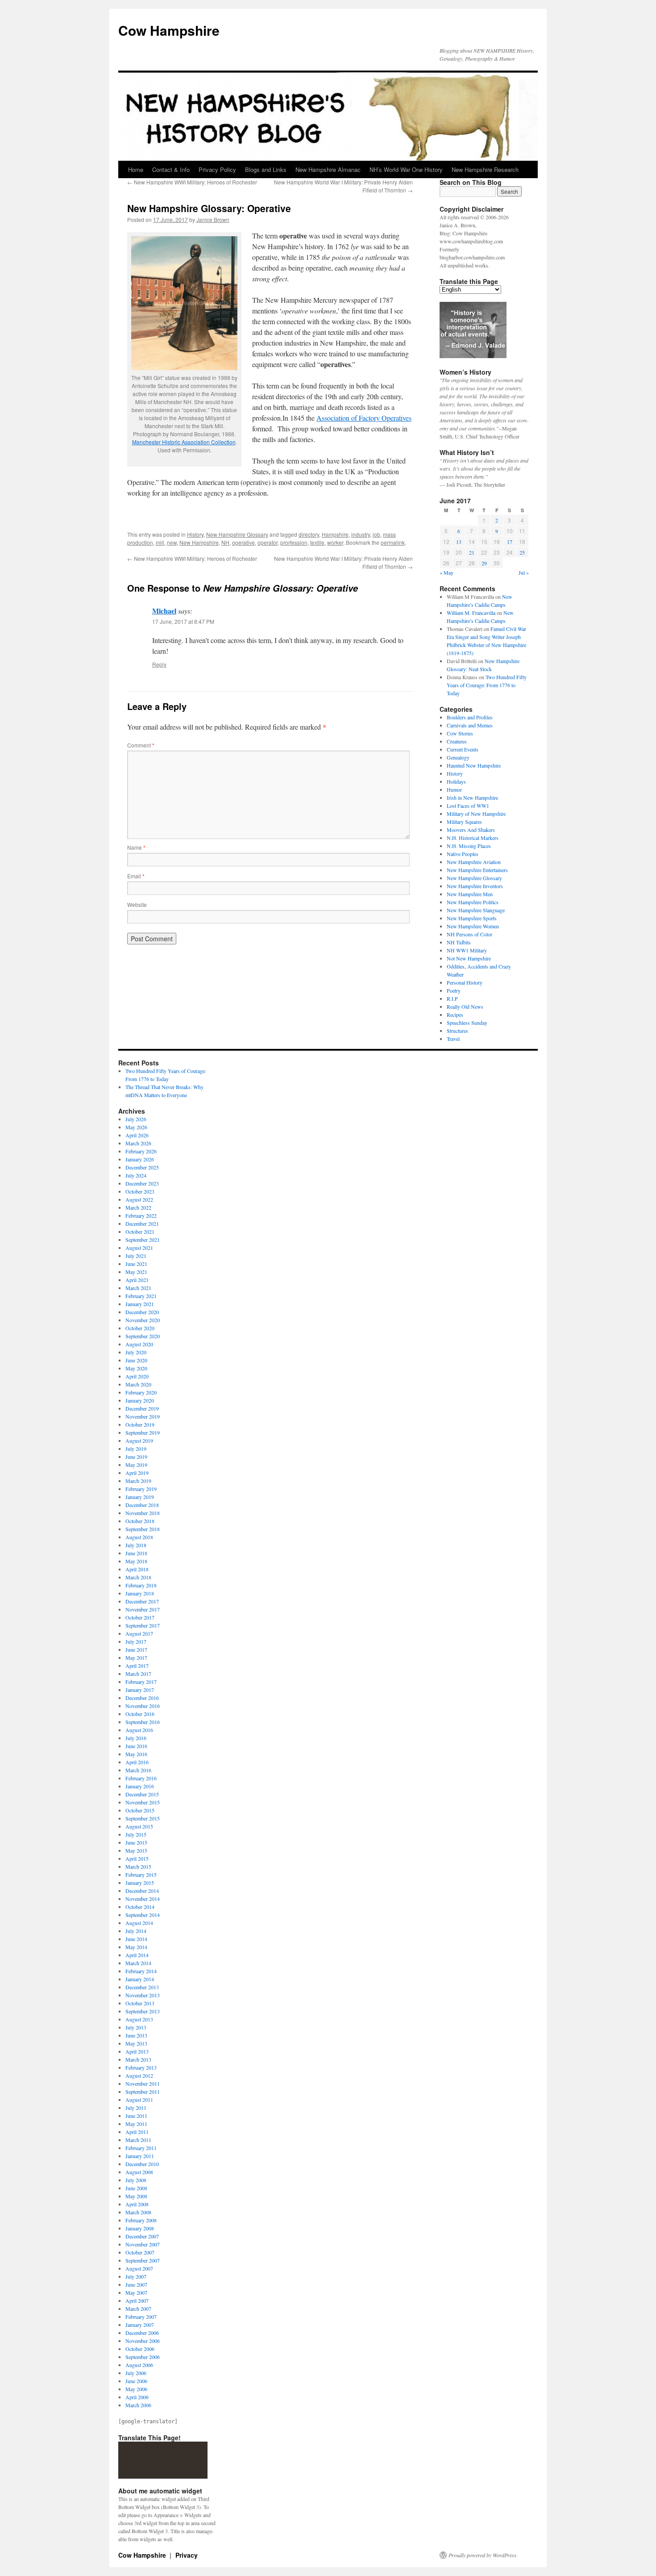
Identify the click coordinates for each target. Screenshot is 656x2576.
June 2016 (136, 1746)
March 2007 (138, 2309)
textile (317, 542)
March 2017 (138, 1674)
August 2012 (139, 2075)
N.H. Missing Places (469, 846)
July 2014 (136, 1931)
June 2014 (136, 1939)
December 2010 (142, 2164)
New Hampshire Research (485, 169)
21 (472, 552)
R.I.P (452, 998)
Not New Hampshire (469, 958)
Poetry (454, 990)
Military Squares (464, 822)
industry (361, 534)
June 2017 (136, 1649)
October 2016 (140, 1714)
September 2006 (143, 2357)
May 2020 (136, 1368)
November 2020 (143, 1320)
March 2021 (138, 1288)
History (195, 534)
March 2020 (138, 1384)
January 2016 (140, 1786)
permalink (393, 542)
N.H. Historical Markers (473, 838)
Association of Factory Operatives (364, 418)
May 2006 (136, 2389)
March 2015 (138, 1866)
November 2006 (143, 2341)
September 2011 (143, 2092)
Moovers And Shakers (471, 830)
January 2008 (140, 2228)
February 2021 (141, 1296)
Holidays (456, 781)
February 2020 (141, 1392)
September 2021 (143, 1240)
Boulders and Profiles (470, 717)
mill (160, 542)
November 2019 (143, 1416)
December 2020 (142, 1312)
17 (510, 542)
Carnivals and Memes (470, 725)
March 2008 (138, 2212)
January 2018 (140, 1593)
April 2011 (137, 2132)
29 (484, 563)
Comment (141, 745)
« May (446, 572)
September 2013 (143, 2011)
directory (309, 534)
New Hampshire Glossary (237, 534)
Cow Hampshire (169, 30)
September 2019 (143, 1432)
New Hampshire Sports (472, 918)
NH (225, 542)
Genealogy (458, 757)
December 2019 (142, 1408)
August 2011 (139, 2100)
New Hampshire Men (470, 894)
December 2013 (142, 1987)
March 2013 (138, 2059)
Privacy (187, 2555)
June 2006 (136, 2381)
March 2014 (138, 1963)
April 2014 (137, 1955)
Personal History (465, 982)
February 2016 (141, 1778)
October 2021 (140, 1232)
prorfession (294, 542)
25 (522, 552)
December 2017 (142, 1601)
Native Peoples (463, 854)
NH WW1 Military (467, 950)
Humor (454, 789)
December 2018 (142, 1505)
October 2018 (140, 1521)
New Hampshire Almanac (328, 169)
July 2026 (136, 1119)
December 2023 (142, 1183)
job (376, 534)
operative (243, 542)
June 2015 (136, 1842)
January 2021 (140, 1304)
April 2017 (137, 1666)
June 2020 (136, 1360)
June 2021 (136, 1264)
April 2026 (137, 1135)
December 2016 (142, 1698)
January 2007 (140, 2325)
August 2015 (139, 1826)
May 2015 (136, 1850)
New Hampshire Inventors (475, 886)
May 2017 (136, 1657)
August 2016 (139, 1730)
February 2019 (141, 1489)
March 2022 (138, 1207)
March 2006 (138, 2405)
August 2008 (139, 2172)
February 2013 (141, 2067)
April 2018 (137, 1569)
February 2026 (141, 1151)
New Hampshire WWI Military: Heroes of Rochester (192, 182)
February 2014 (141, 1971)
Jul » (524, 572)
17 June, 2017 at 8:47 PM (183, 621)
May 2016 (136, 1754)
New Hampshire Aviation (474, 862)
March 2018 (138, 1577)
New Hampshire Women (473, 926)
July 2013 (136, 2027)
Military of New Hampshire (476, 814)
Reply (159, 664)
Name (136, 847)
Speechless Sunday (467, 1023)
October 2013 (140, 2003)
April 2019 (137, 1473)
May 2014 (136, 1947)
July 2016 (136, 1738)
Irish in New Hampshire (472, 797)
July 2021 (136, 1256)
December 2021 (142, 1223)
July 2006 (136, 2373)
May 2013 (136, 2043)
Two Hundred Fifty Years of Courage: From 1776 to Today (487, 685)
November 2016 (143, 1706)
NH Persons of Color (469, 934)
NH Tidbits (459, 942)
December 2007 (142, 2236)
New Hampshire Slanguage (476, 910)
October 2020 (140, 1328)
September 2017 (143, 1625)
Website (137, 904)
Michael (164, 611)
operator (268, 542)
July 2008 (136, 2180)
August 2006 (139, 2365)
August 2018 (139, 1537)
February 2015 (141, 1875)
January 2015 (140, 1883)
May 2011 (136, 2124)
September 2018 (143, 1529)
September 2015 (143, 1818)
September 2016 (143, 1722)
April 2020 (137, 1376)
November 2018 (143, 1513)
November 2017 (143, 1609)
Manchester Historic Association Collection (184, 442)
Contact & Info (171, 169)
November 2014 (143, 1899)
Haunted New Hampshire (474, 765)
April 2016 (137, 1762)
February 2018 (141, 1585)
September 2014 (143, 1915)
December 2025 (142, 1167)
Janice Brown (213, 219)
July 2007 (136, 2276)
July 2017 (136, 1641)
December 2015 (142, 1794)
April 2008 (137, 2204)
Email (136, 876)
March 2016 (138, 1770)
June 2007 (136, 2284)
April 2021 (137, 1280)
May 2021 (136, 1272)
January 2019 (140, 1497)
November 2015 (143, 1802)
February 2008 (141, 2220)
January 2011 (140, 2156)
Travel (453, 1039)
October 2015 (140, 1810)
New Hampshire (199, 542)
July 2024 (136, 1175)
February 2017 (141, 1682)
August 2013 (139, 2019)
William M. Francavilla (471, 613)
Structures (457, 1031)
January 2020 (140, 1400)
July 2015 (136, 1834)
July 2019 (136, 1449)
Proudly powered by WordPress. (483, 2555)
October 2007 (140, 2252)
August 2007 (139, 2268)
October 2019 (140, 1424)
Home (136, 169)
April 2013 (137, 2051)
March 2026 (138, 1143)
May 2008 (136, 2196)
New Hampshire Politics (473, 902)
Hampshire (335, 534)
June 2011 (136, 2116)
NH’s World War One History (406, 169)
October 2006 (140, 2349)
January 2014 (140, 1979)
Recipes (455, 1015)
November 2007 (143, 2244)
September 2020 (143, 1336)
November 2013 (143, 1995)
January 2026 (140, 1159)
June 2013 (136, 2035)
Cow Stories (460, 733)
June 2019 (136, 1457)
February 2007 (141, 2317)
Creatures (457, 741)
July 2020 (136, 1352)
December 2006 (142, 2333)
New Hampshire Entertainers (477, 870)
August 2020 (139, 1344)
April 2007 (137, 2300)
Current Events (463, 749)
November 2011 (143, 2083)
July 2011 (136, 2108)
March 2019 (138, 1481)
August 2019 (139, 1440)
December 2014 (142, 1891)
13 (459, 542)
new (172, 542)
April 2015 (137, 1858)
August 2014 (139, 1923)
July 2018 (136, 1545)
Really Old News (465, 1006)
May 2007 (136, 2292)
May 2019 (136, 1465)
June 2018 (136, 1553)
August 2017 (139, 1633)
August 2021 (139, 1248)
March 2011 (138, 2140)
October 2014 (140, 1907)
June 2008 (136, 2188)
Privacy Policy (217, 169)
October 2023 (140, 1191)
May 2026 (136, 1127)
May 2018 (136, 1561)
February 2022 (141, 1215)
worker (335, 542)
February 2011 (141, 2148)
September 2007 (143, 2260)
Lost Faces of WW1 (468, 806)
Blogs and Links (266, 169)
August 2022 (139, 1199)
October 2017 (140, 1617)
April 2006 (137, 2397)
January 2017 (140, 1690)
